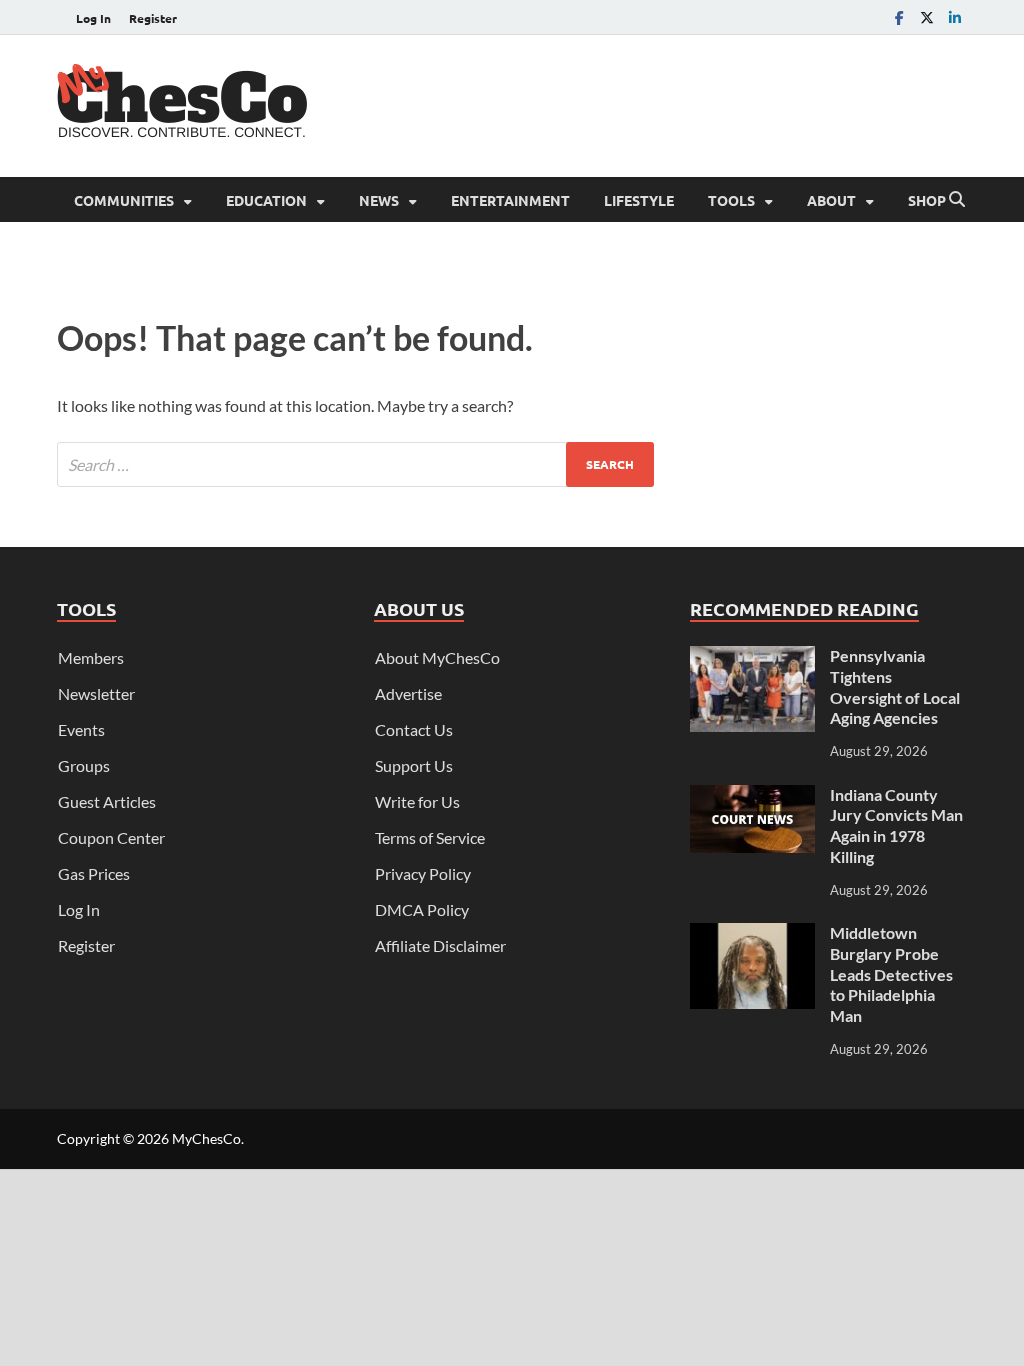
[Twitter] (927, 17)
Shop (927, 200)
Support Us (414, 765)
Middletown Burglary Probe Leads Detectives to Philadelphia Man (891, 974)
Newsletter (96, 693)
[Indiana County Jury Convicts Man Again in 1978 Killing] (752, 796)
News (379, 200)
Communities (124, 200)
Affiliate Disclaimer (440, 945)
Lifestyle (639, 200)
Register (153, 18)
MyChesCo (206, 1138)
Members (91, 657)
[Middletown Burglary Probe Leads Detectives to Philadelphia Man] (752, 934)
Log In (93, 18)
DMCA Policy (422, 909)
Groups (84, 765)
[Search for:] (355, 464)
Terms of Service (430, 837)
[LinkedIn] (955, 17)
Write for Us (417, 801)
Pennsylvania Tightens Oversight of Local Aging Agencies (895, 686)
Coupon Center (111, 837)
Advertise (408, 693)
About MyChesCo (437, 657)
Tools (731, 200)
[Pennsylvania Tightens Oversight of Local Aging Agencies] (752, 657)
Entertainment (510, 200)
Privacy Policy (423, 873)
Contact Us (414, 729)
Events (81, 729)
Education (266, 200)
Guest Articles (107, 801)
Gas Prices (94, 873)
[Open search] (957, 200)
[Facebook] (899, 17)
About (831, 200)
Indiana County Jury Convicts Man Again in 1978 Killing (896, 825)
